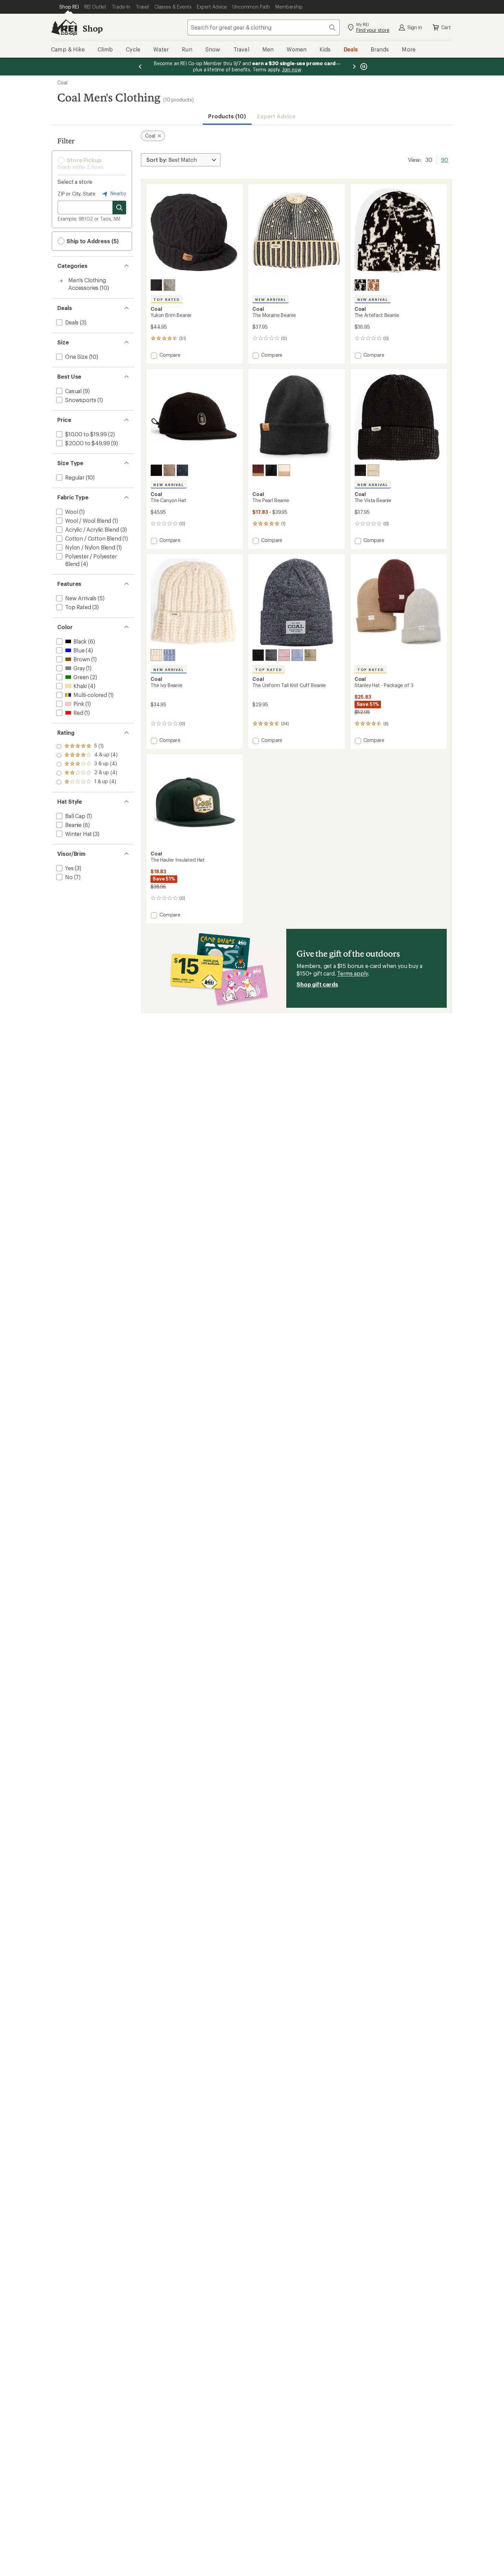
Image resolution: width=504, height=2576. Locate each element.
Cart (446, 27)
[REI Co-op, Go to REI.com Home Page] (64, 27)
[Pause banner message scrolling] (363, 67)
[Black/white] (360, 285)
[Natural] (169, 285)
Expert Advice (277, 116)
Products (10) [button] (227, 116)
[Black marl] (271, 655)
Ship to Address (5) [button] (92, 241)
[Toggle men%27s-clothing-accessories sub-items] (61, 281)
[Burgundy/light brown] (258, 470)
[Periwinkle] (169, 655)
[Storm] (182, 470)
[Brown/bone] (373, 285)
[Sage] (310, 655)
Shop (93, 28)
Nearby (118, 193)
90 (445, 159)
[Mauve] (284, 655)
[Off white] (156, 655)
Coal (62, 82)
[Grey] (169, 470)
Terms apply (352, 973)
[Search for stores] (119, 208)
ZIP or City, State (76, 194)
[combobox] (264, 27)
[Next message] (354, 67)
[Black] (156, 285)
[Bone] (373, 470)
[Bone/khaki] (284, 470)
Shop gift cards (317, 984)
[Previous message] (140, 67)
